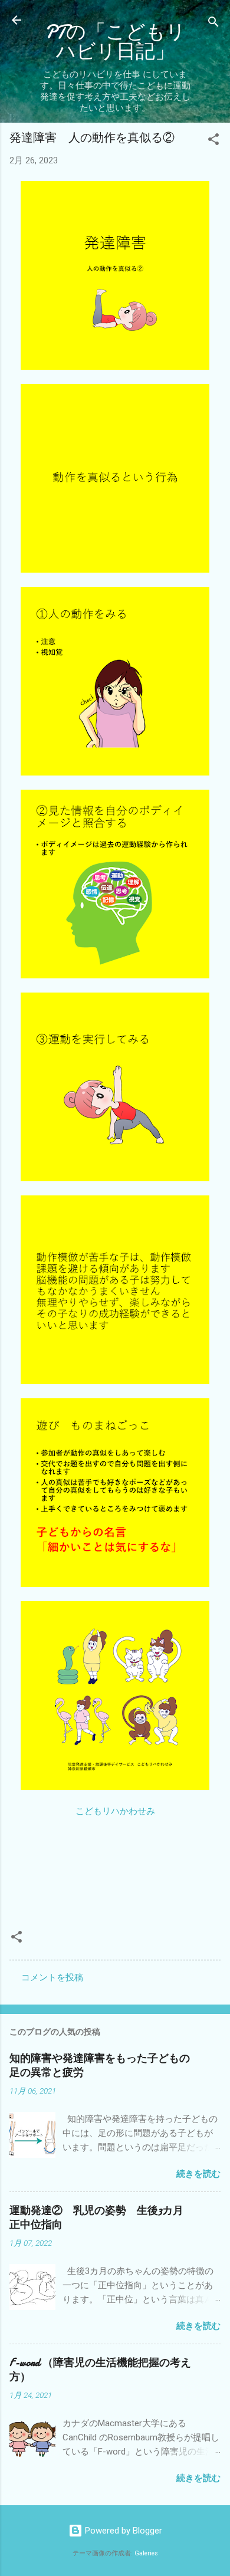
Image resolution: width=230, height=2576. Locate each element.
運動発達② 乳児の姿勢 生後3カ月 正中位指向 (102, 2218)
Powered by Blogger (122, 2531)
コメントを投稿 (52, 1977)
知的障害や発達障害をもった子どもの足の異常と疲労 (100, 2066)
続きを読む (198, 2174)
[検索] (213, 24)
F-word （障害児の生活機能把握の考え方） (100, 2370)
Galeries (146, 2553)
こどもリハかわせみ (115, 1811)
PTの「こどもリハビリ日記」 (115, 42)
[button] (213, 141)
